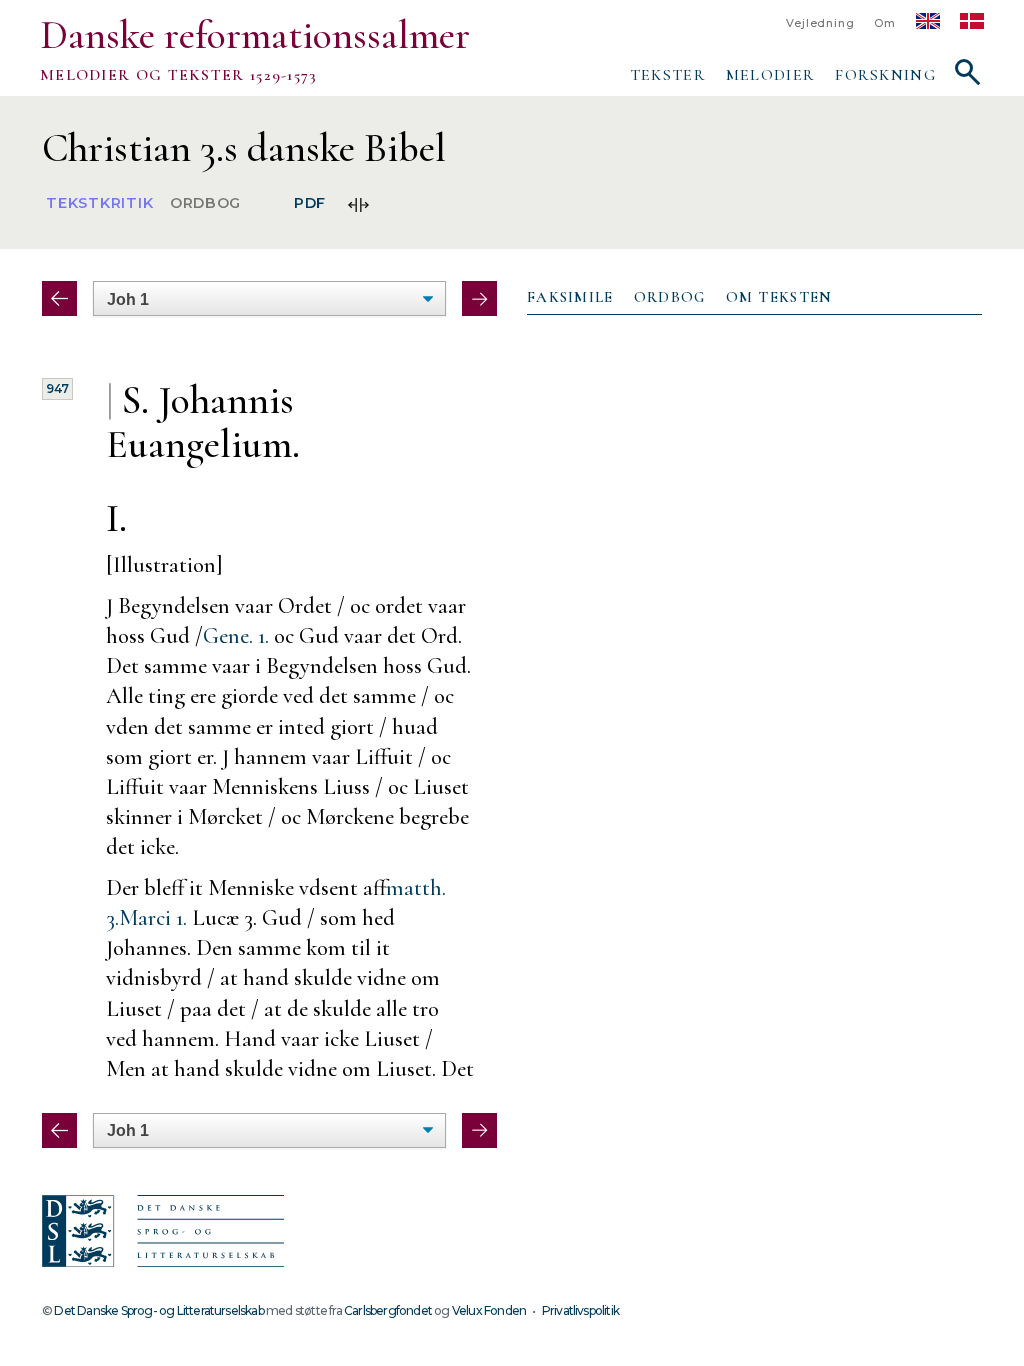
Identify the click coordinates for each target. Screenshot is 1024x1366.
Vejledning (820, 23)
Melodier (770, 75)
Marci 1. (153, 917)
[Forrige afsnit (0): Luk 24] (59, 298)
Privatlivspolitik (580, 1310)
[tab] (570, 298)
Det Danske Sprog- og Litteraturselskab (158, 1310)
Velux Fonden (489, 1310)
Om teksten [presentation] (779, 297)
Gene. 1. (236, 635)
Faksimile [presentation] (570, 297)
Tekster (668, 75)
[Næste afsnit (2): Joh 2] (479, 298)
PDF (310, 204)
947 (57, 388)
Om (885, 23)
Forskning (885, 75)
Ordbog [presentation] (670, 297)
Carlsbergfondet (388, 1310)
